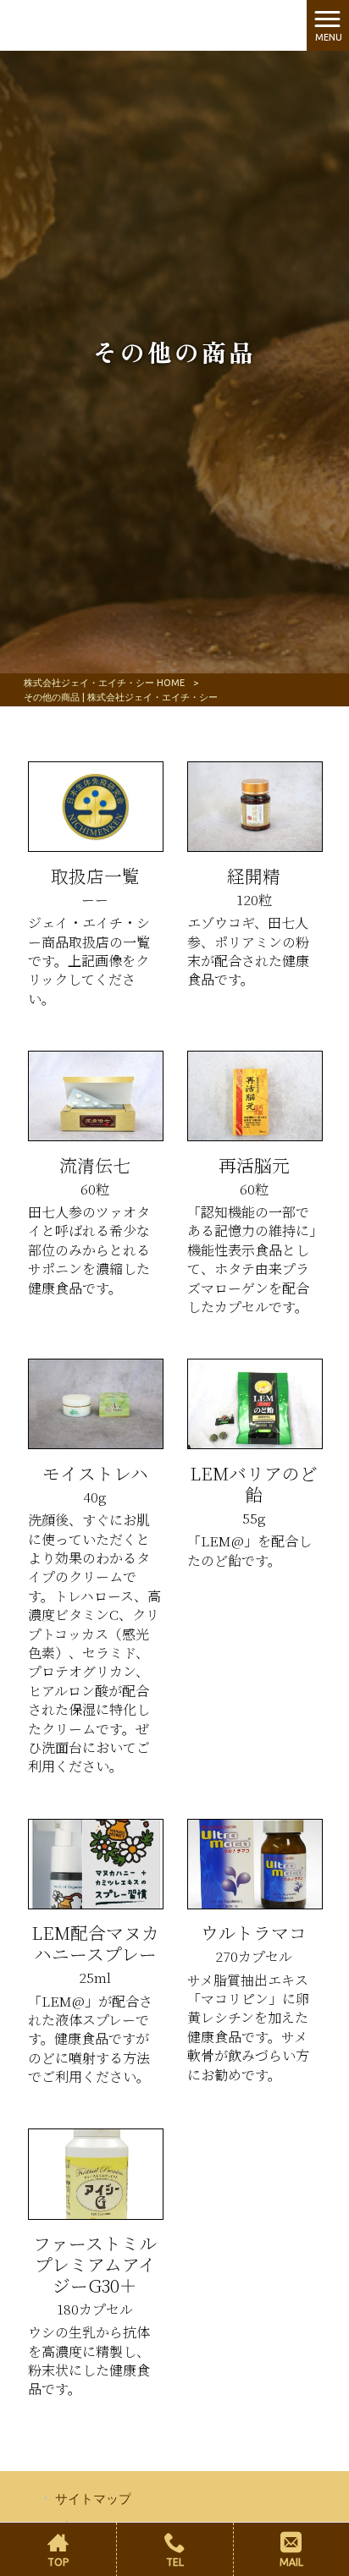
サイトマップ (93, 2499)
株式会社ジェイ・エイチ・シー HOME (104, 683)
